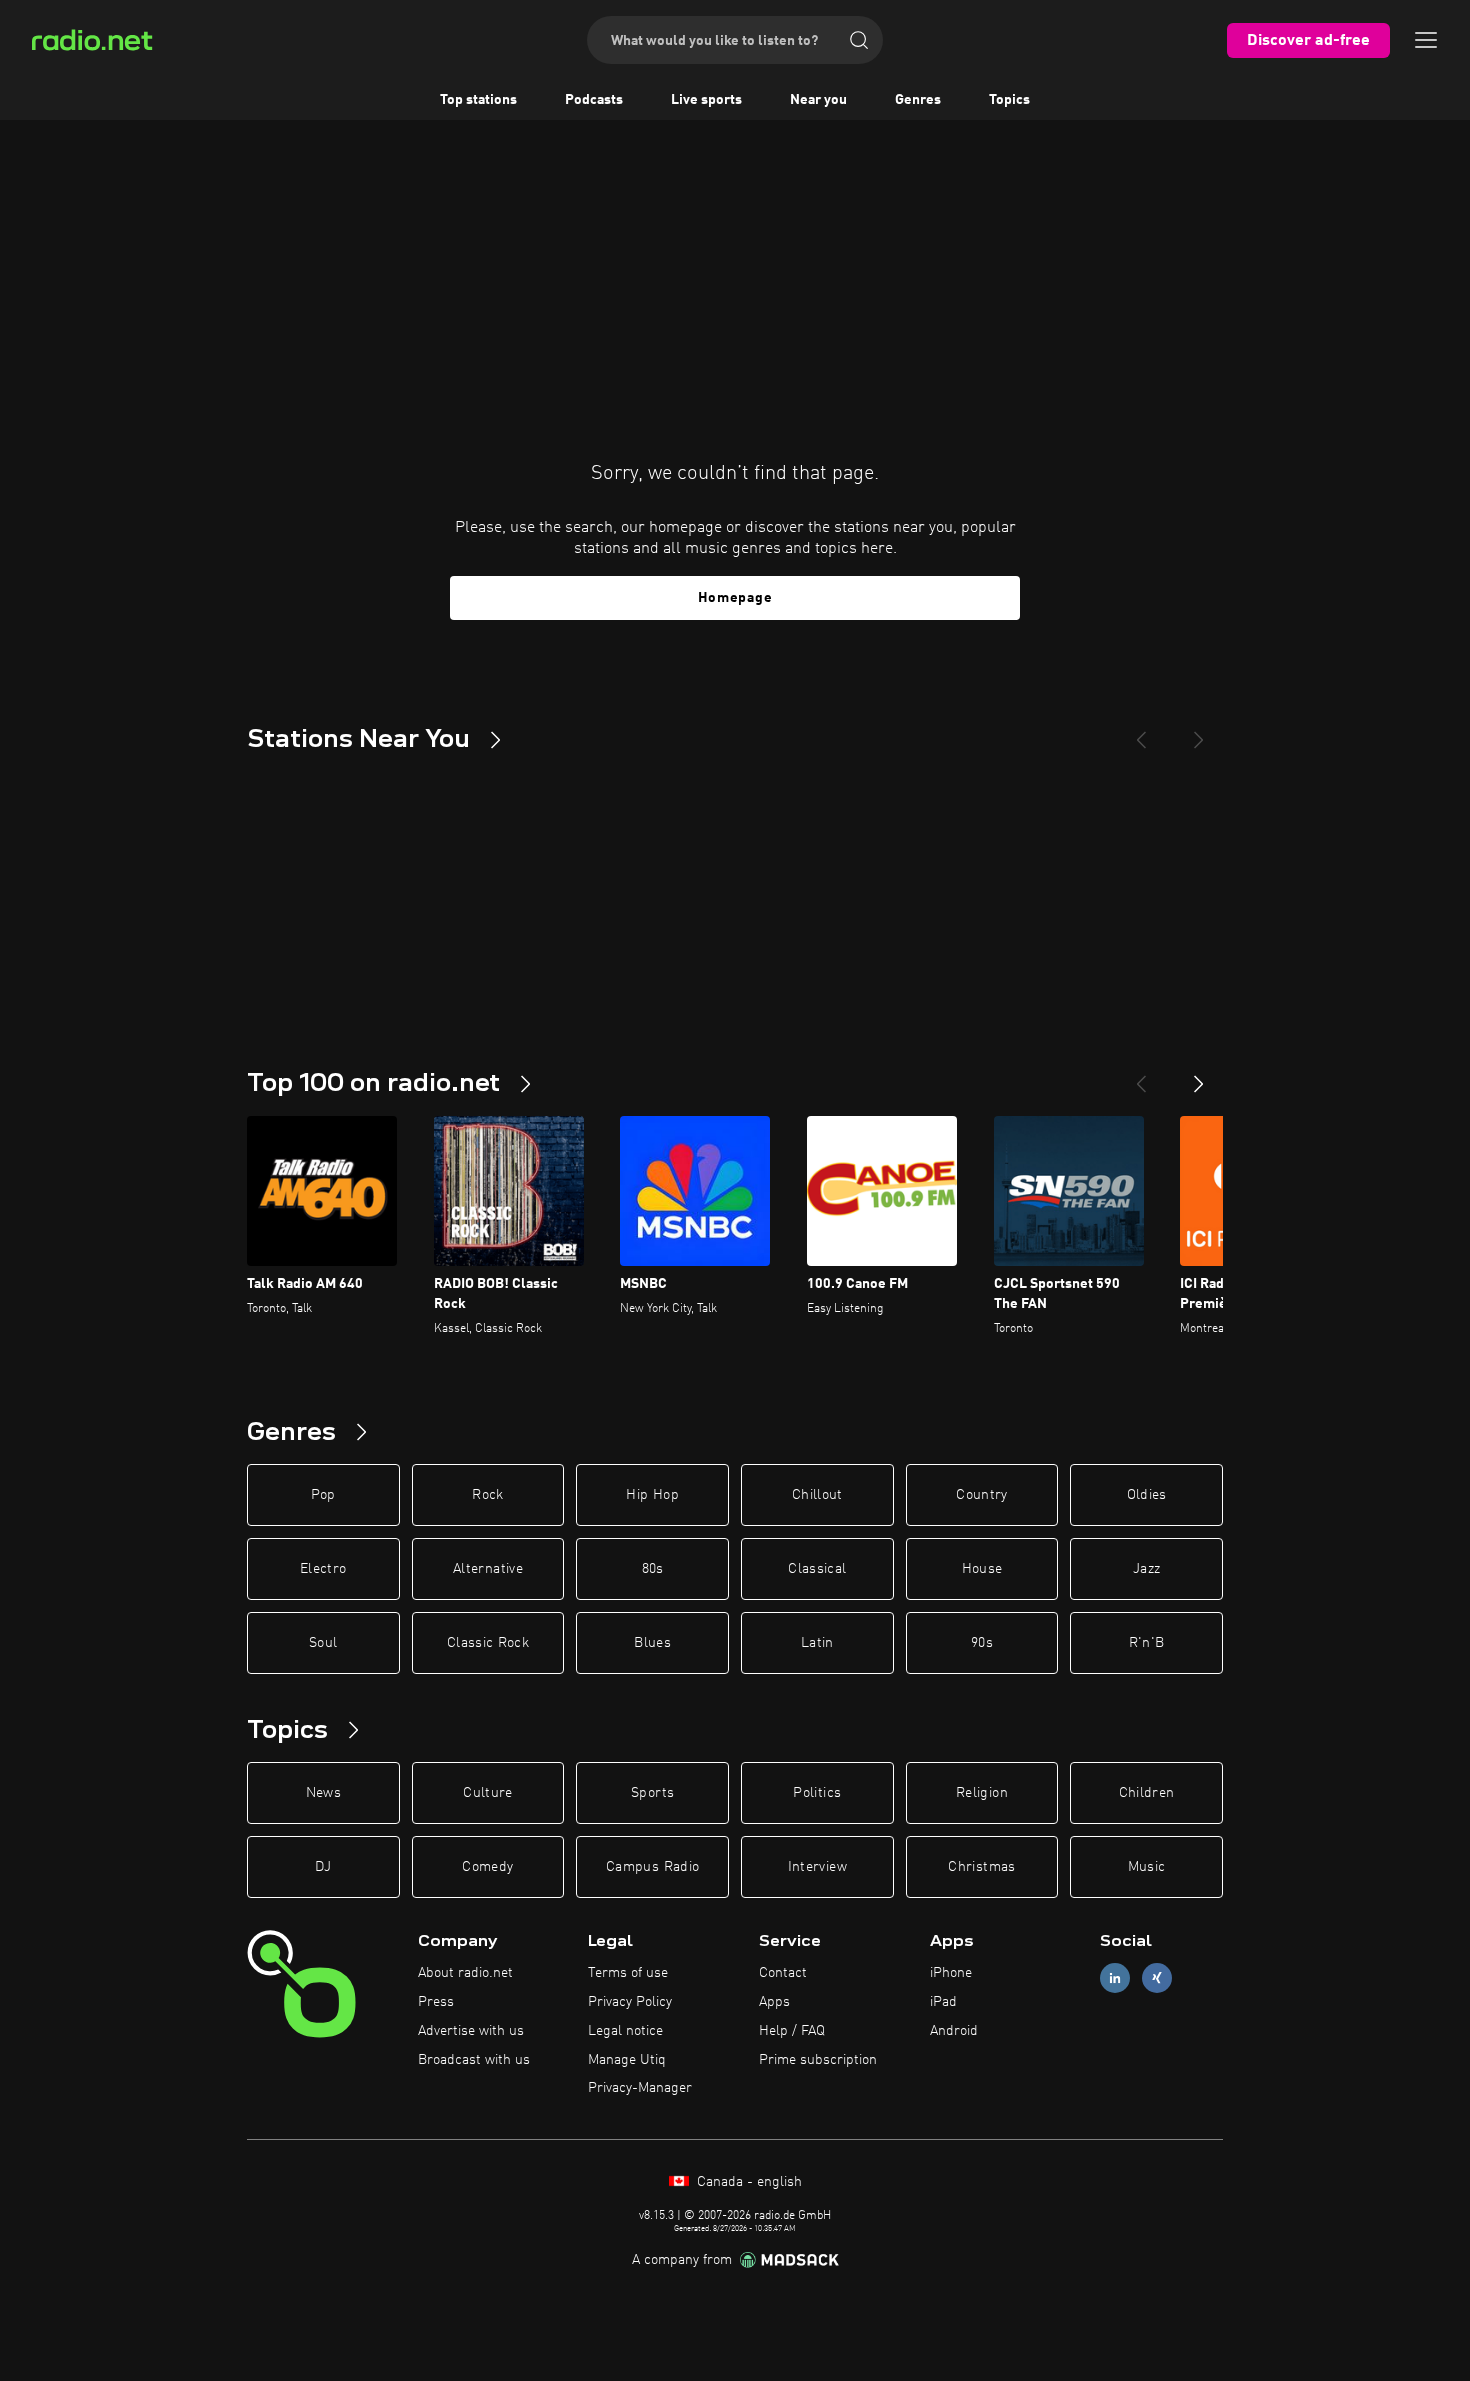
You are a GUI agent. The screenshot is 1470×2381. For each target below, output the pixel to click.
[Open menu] (1426, 40)
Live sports (706, 100)
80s (653, 1569)
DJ (323, 1867)
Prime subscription (818, 2060)
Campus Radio (652, 1867)
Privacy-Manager (640, 2088)
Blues (652, 1643)
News (323, 1793)
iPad (943, 2002)
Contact (783, 1973)
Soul (323, 1643)
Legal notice (625, 2031)
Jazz (1146, 1569)
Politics (817, 1793)
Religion (982, 1793)
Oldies (1147, 1495)
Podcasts (594, 100)
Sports (652, 1793)
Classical (817, 1569)
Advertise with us (471, 2031)
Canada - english (747, 2182)
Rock (487, 1495)
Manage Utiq (627, 2060)
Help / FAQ (792, 2031)
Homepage (735, 598)
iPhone (951, 1973)
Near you (818, 100)
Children (1147, 1793)
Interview (817, 1867)
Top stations (478, 100)
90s (982, 1643)
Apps (774, 2002)
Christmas (981, 1867)
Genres (918, 100)
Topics (1009, 100)
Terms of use (628, 1973)
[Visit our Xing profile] (1157, 1978)
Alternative (488, 1569)
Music (1147, 1867)
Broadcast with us (474, 2060)
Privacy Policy (630, 2002)
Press (436, 2002)
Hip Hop (652, 1495)
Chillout (817, 1495)
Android (954, 2031)
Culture (487, 1793)
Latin (817, 1643)
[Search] (859, 40)
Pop (323, 1495)
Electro (323, 1569)
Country (981, 1495)
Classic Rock (488, 1643)
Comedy (487, 1867)
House (982, 1569)
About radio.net (465, 1973)
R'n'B (1147, 1643)
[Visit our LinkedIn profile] (1115, 1978)
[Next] (1199, 732)
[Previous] (1141, 732)
